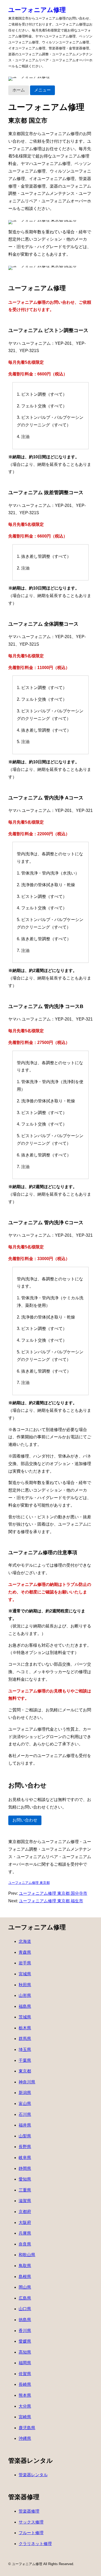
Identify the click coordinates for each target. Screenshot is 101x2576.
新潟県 (25, 2093)
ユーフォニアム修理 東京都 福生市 (51, 1901)
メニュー (42, 90)
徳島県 (25, 2320)
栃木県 (25, 2028)
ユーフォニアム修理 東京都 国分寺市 (53, 1893)
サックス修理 (31, 2522)
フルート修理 (31, 2533)
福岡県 (25, 2363)
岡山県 (25, 2287)
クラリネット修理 (35, 2544)
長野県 (25, 2147)
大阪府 (25, 2223)
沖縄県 (25, 2438)
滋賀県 (25, 2201)
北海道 (25, 1941)
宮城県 (25, 1974)
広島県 (25, 2298)
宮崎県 (25, 2417)
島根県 (25, 2277)
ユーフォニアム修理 (37, 10)
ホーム (19, 90)
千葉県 (25, 2060)
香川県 (25, 2331)
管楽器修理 (29, 2511)
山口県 (25, 2309)
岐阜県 (25, 2158)
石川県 (25, 2114)
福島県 (25, 2006)
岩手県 (25, 1963)
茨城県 (25, 2017)
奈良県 (25, 2244)
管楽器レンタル (33, 2475)
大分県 (25, 2406)
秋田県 (25, 1985)
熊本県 (25, 2395)
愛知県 (25, 2179)
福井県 (25, 2125)
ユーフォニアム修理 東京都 (29, 1883)
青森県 (25, 1952)
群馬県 (25, 2039)
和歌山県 (27, 2255)
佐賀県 (25, 2374)
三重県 (25, 2190)
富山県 (25, 2104)
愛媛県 (25, 2341)
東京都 (25, 2071)
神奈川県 (27, 2082)
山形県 (25, 1995)
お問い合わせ (25, 1820)
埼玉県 (25, 2049)
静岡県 (25, 2168)
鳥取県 (25, 2266)
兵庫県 (25, 2233)
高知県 (25, 2352)
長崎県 (25, 2384)
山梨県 (25, 2136)
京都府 (25, 2212)
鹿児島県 (27, 2428)
